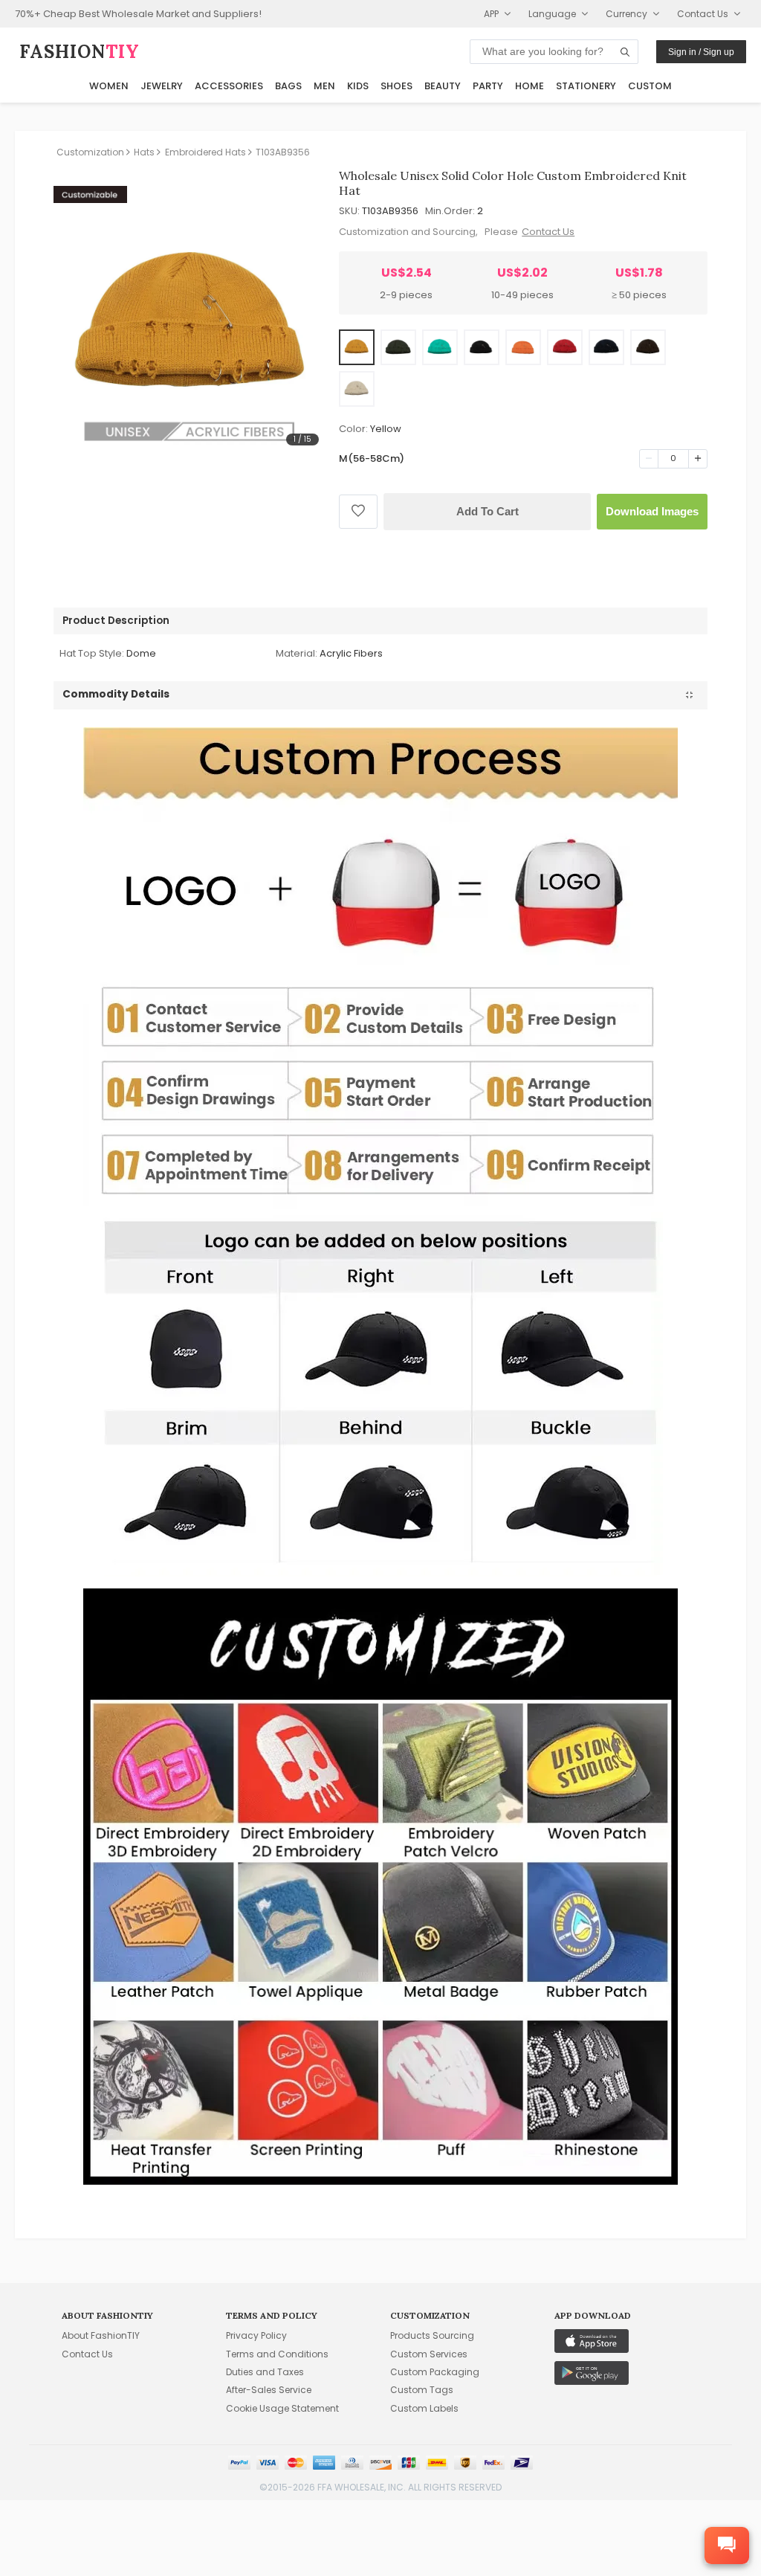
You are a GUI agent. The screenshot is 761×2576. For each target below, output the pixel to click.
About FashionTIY (101, 2335)
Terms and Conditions (277, 2354)
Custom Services (429, 2354)
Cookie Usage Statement (282, 2408)
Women (109, 86)
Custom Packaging (435, 2372)
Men (324, 86)
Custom (650, 86)
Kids (358, 86)
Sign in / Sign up (701, 52)
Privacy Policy (256, 2335)
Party (488, 86)
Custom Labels (424, 2408)
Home (530, 86)
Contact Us (548, 232)
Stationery (586, 86)
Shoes (396, 86)
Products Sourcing (432, 2335)
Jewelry (162, 86)
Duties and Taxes (265, 2372)
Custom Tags (422, 2390)
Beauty (443, 86)
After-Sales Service (269, 2390)
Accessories (229, 86)
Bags (288, 86)
